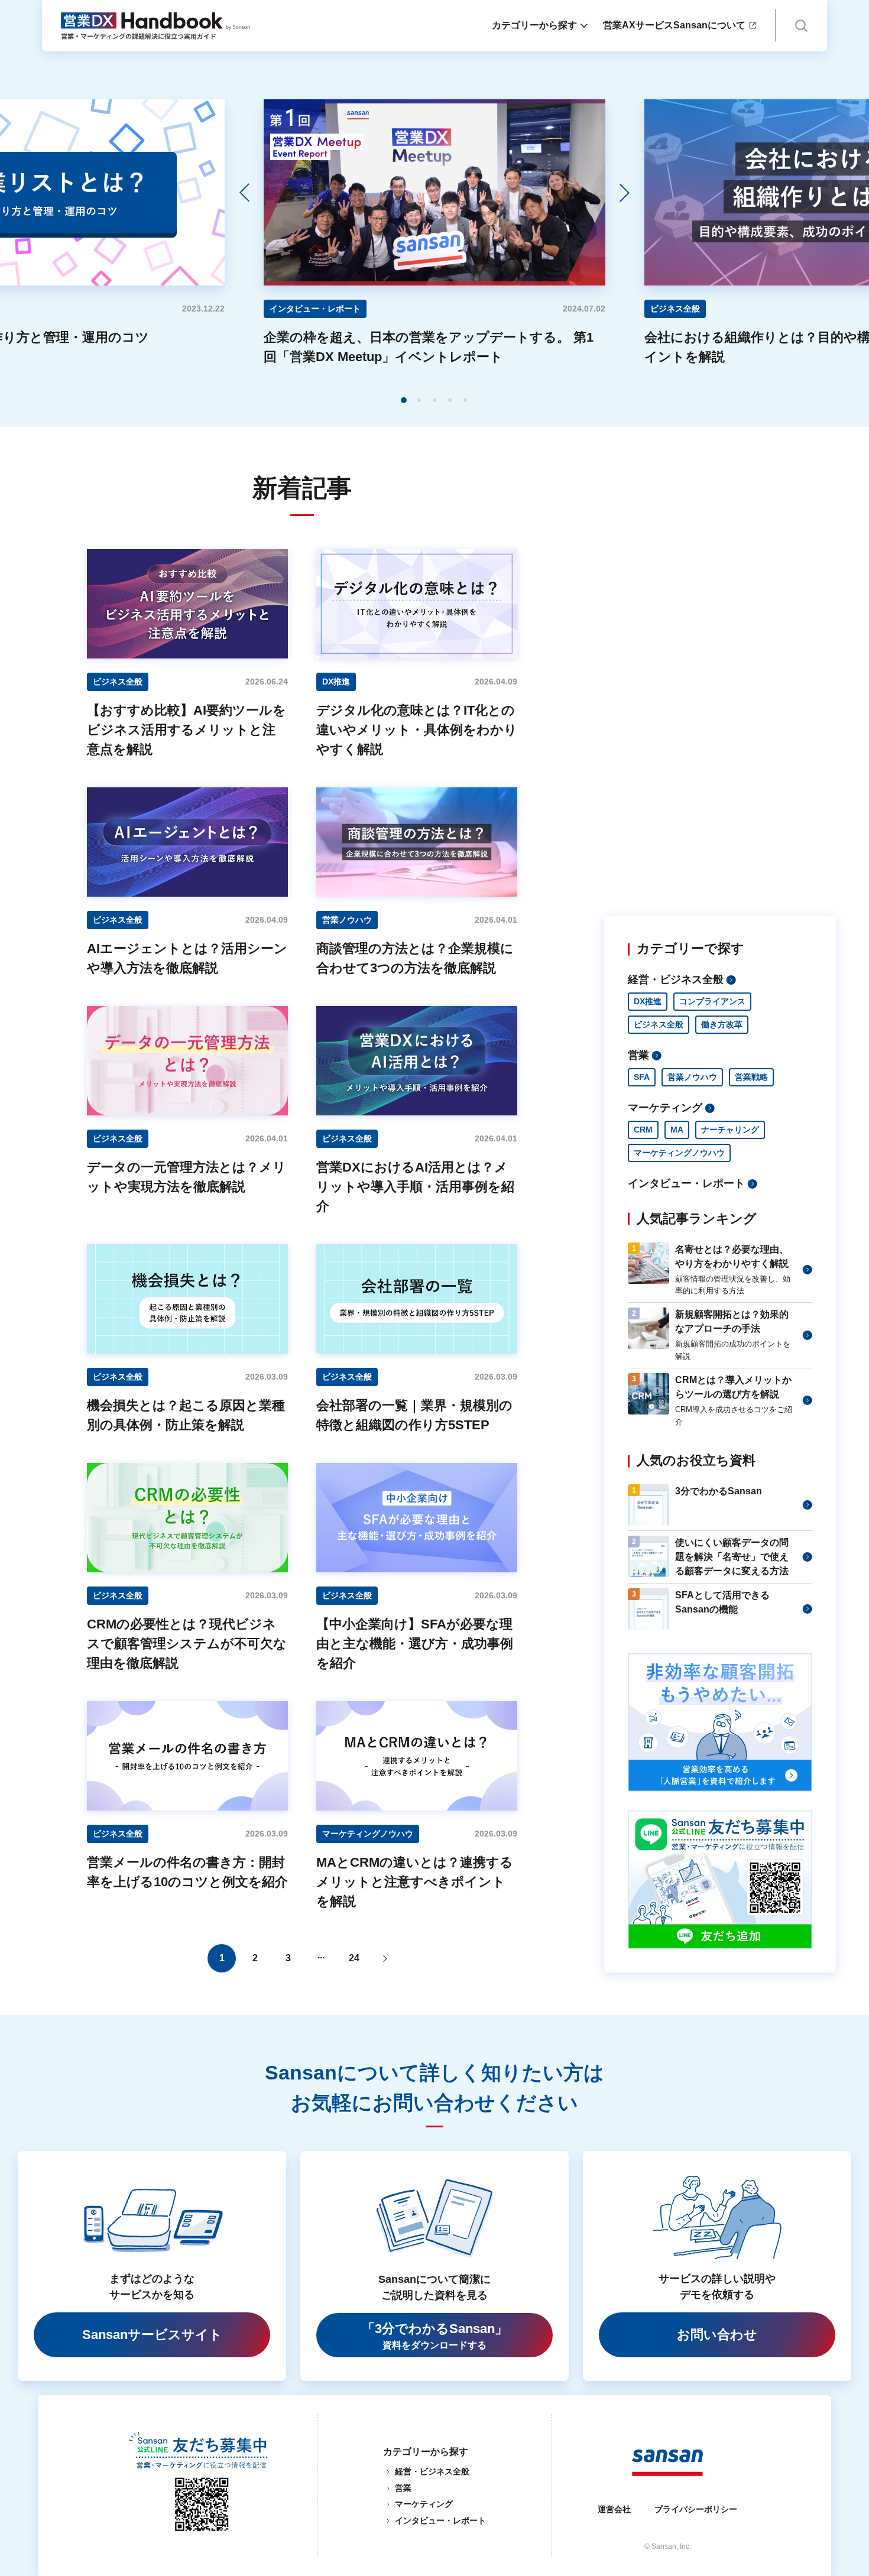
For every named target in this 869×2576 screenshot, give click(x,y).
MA (677, 1130)
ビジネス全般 (659, 1024)
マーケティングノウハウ (679, 1153)
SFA (642, 1077)
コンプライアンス (712, 1001)
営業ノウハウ (692, 1077)
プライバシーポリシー (696, 2509)
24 (354, 1958)
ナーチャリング (730, 1130)
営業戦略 (751, 1077)
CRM (643, 1130)
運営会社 (614, 2509)
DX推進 (648, 1001)
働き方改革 (722, 1024)
